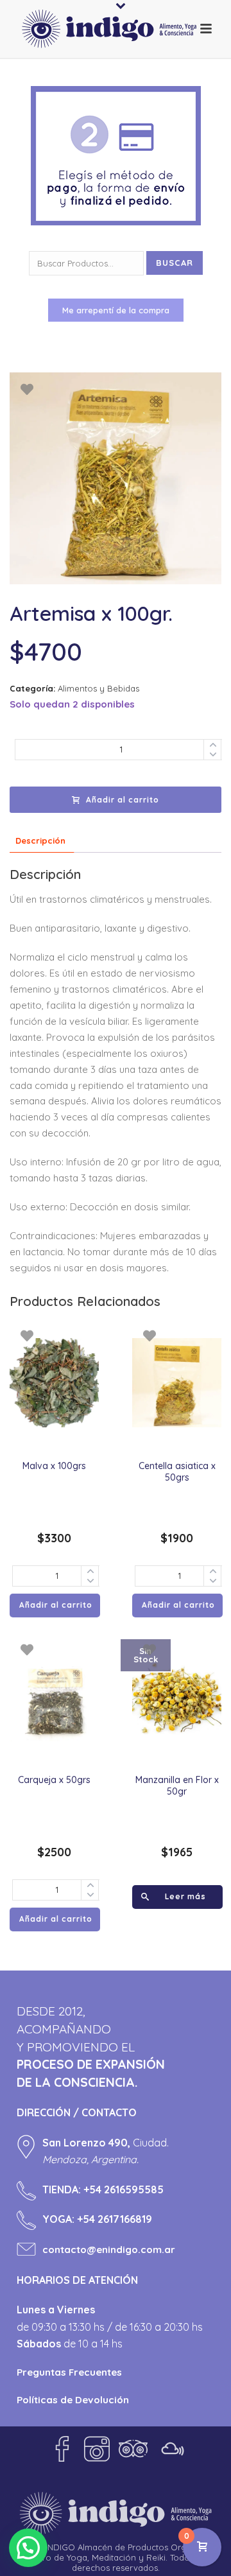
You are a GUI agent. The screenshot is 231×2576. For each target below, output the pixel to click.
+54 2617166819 (115, 2219)
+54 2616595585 (124, 2189)
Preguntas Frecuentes (69, 2372)
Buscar (175, 263)
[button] (28, 2548)
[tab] (40, 841)
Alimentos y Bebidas (98, 688)
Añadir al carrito (123, 800)
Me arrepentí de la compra (116, 310)
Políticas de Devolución (73, 2400)
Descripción (40, 840)
